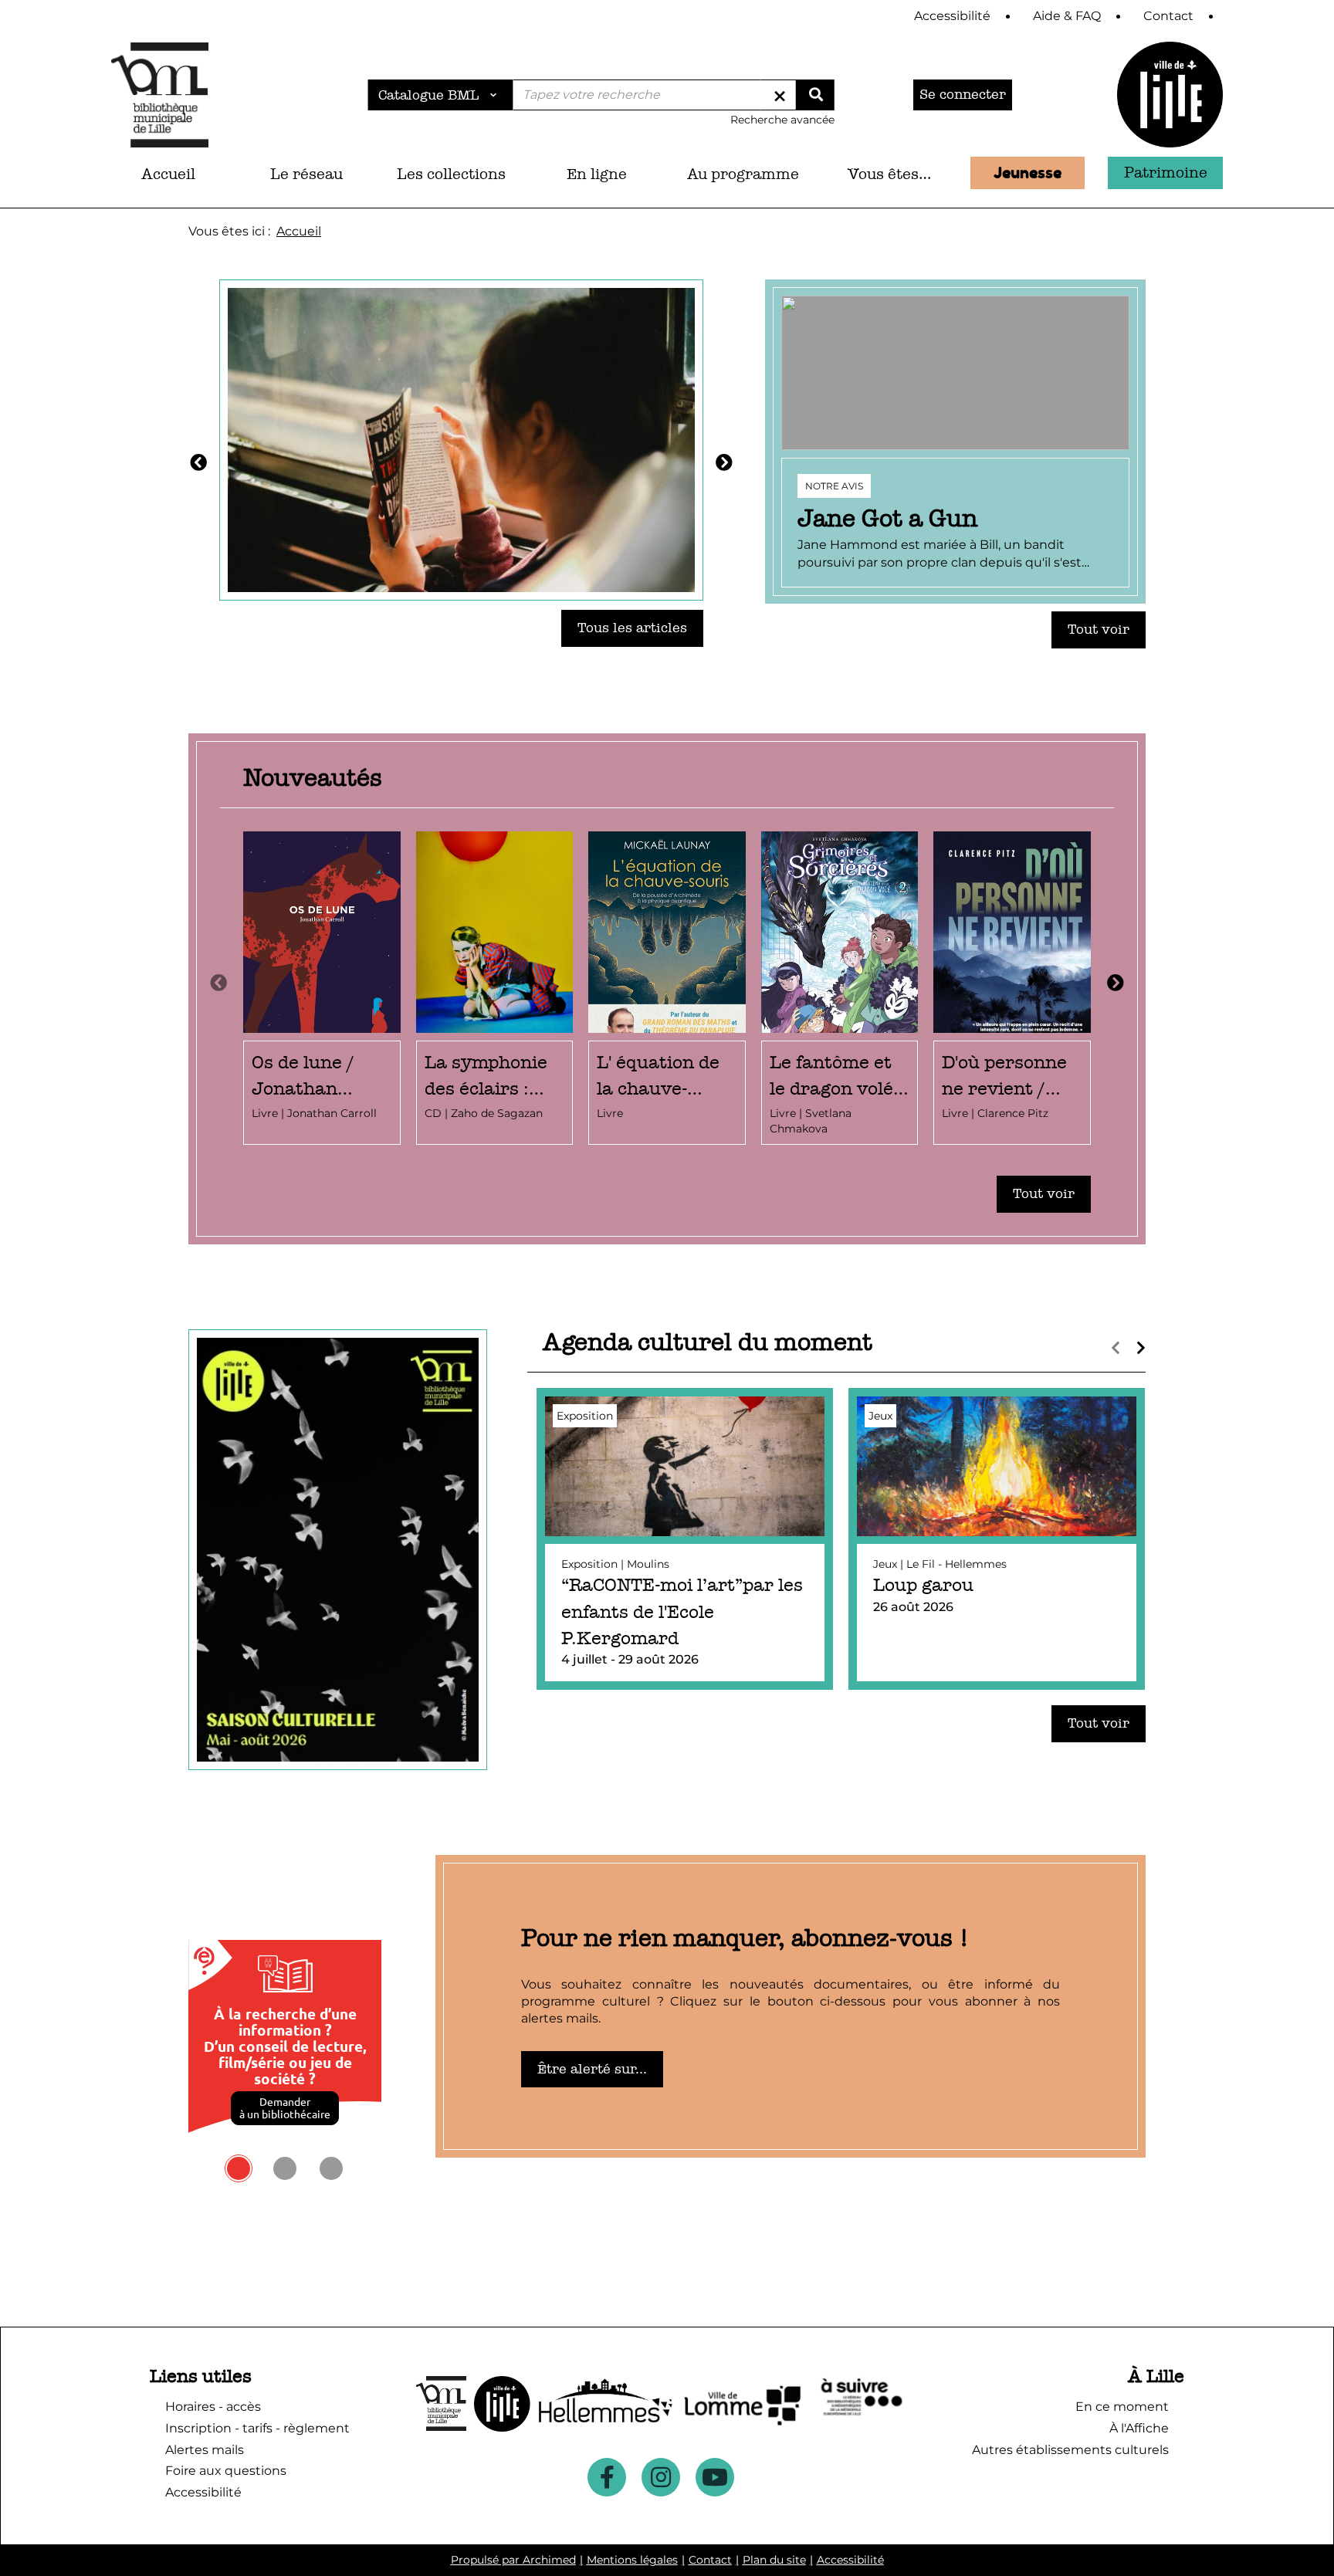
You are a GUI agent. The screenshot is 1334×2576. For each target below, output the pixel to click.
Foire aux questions (226, 2471)
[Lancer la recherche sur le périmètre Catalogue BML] (815, 95)
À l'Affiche (1139, 2428)
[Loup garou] (997, 1539)
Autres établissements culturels (1070, 2450)
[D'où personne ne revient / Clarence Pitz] (1012, 988)
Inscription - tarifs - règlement (257, 2428)
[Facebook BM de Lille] (607, 2477)
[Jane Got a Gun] (955, 442)
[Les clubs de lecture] (461, 438)
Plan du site (774, 2560)
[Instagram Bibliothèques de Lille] (661, 2477)
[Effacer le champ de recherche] (780, 95)
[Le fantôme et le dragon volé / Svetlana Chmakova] (840, 988)
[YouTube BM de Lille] (715, 2477)
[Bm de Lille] (160, 95)
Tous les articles (632, 628)
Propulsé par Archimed (513, 2560)
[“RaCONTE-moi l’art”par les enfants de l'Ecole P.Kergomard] (685, 1539)
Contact (710, 2560)
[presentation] (218, 983)
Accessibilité (850, 2560)
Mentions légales (632, 2560)
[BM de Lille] (1170, 95)
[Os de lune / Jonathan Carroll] (322, 988)
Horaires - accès (213, 2407)
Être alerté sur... (592, 2069)
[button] (307, 174)
